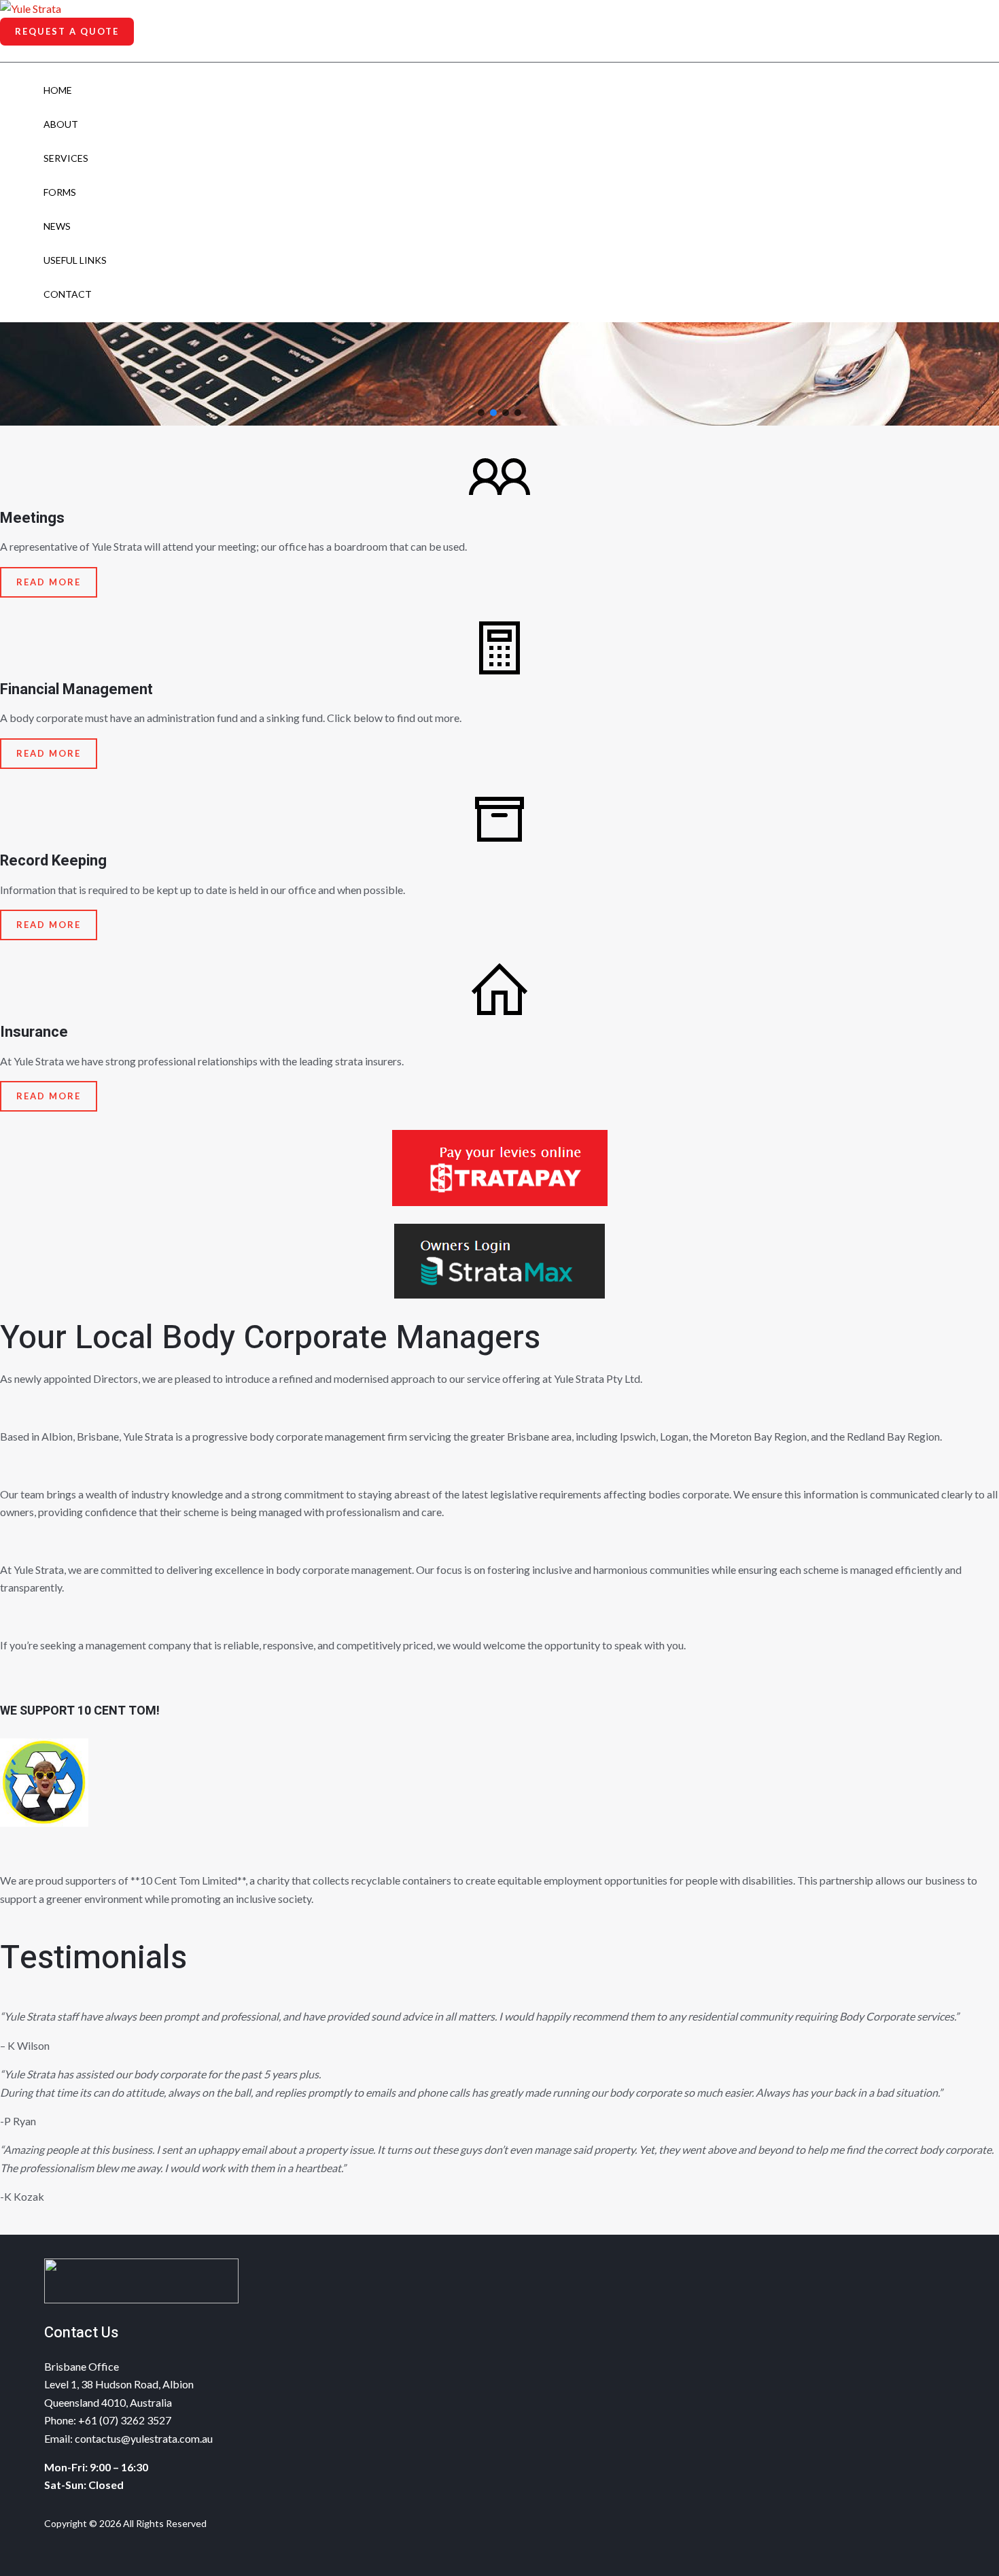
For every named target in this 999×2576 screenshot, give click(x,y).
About (61, 124)
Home (58, 90)
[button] (67, 32)
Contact (68, 294)
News (57, 226)
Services (66, 158)
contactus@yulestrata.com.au (144, 2438)
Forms (60, 192)
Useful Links (75, 260)
